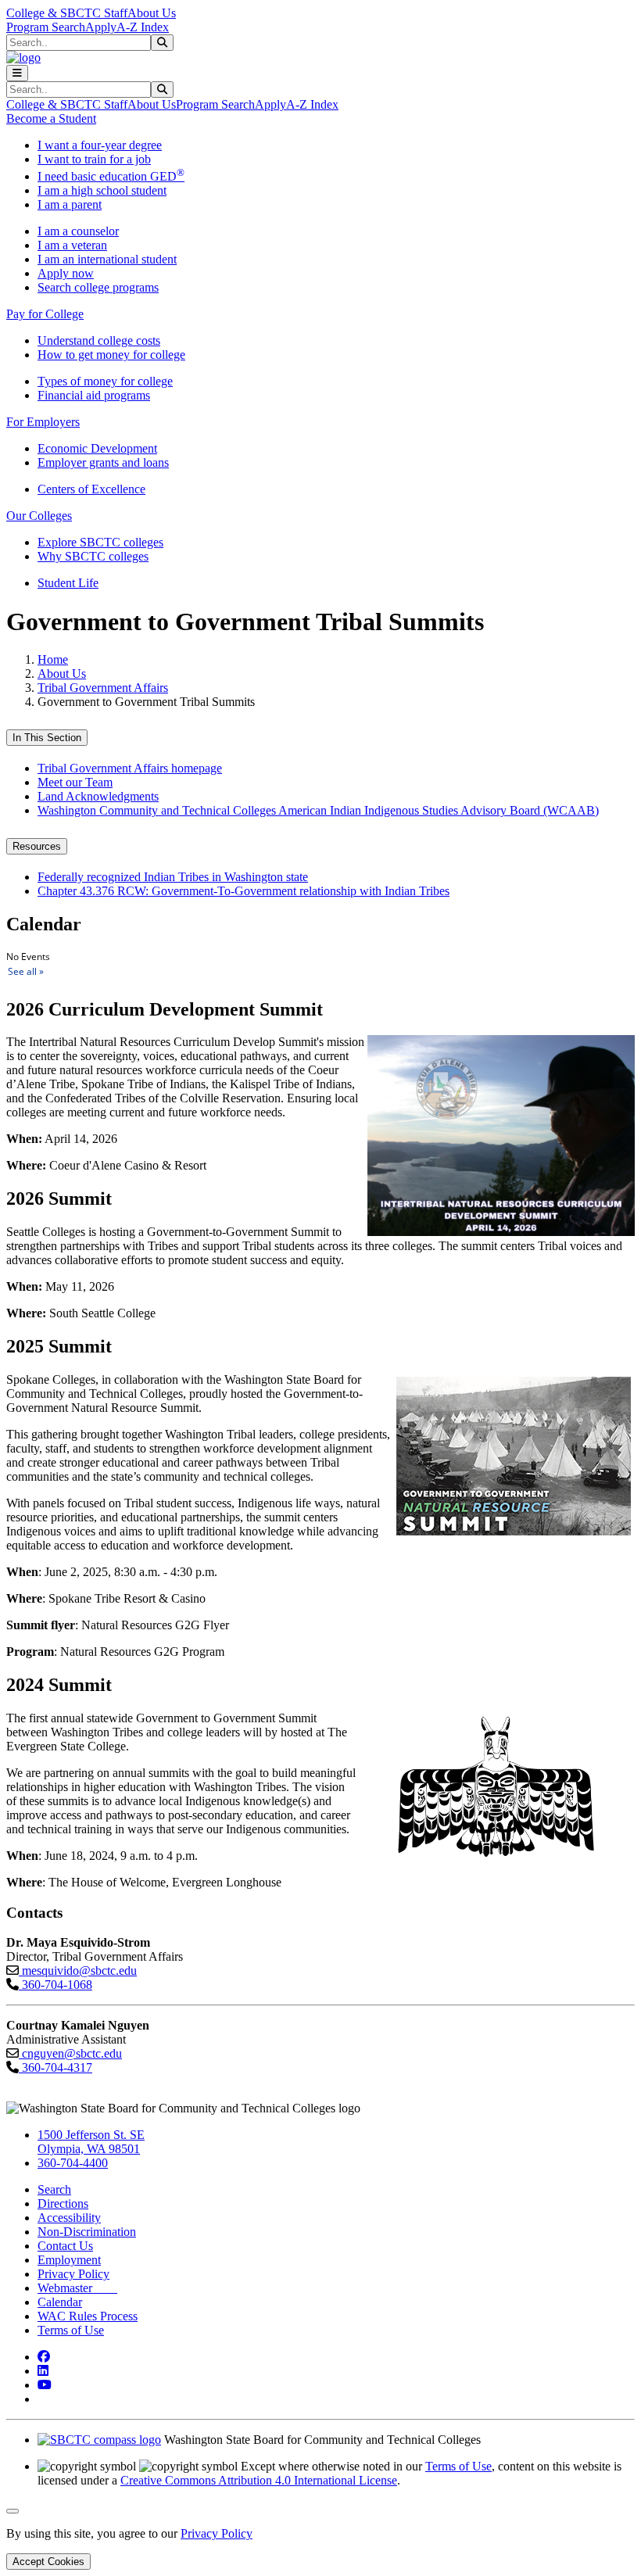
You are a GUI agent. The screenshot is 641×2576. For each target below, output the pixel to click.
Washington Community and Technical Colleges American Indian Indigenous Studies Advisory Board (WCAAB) (318, 810)
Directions (63, 2203)
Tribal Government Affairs (103, 688)
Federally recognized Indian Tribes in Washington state (173, 877)
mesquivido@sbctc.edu (78, 1971)
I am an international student (107, 259)
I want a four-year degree (100, 145)
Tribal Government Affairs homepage (130, 768)
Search (54, 2189)
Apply (101, 27)
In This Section (47, 738)
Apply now (66, 273)
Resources (37, 846)
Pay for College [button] (45, 314)
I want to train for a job (94, 159)
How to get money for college (111, 355)
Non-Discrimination (87, 2232)
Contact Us (65, 2246)
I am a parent (70, 204)
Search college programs (98, 287)
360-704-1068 (56, 1985)
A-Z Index (143, 27)
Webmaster (77, 2288)
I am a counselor (78, 231)
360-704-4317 (56, 2067)
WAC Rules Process (88, 2316)
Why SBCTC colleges (93, 556)
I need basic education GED (111, 176)
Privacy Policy (73, 2274)
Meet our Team (75, 782)
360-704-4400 (73, 2163)
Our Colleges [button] (39, 516)
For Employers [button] (43, 422)
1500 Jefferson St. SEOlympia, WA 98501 (91, 2142)
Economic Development (97, 448)
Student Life (68, 583)
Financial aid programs (94, 395)
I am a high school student (102, 190)
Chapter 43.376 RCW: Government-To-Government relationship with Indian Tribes (244, 891)
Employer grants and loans (103, 462)
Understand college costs (99, 340)
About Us (152, 13)
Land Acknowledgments (98, 796)
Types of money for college (105, 381)
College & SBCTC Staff (67, 13)
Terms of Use (71, 2330)
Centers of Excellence (91, 489)
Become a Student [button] (51, 118)
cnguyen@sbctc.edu (70, 2053)
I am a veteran (72, 245)
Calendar (60, 2302)
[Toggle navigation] (17, 73)
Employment (69, 2260)
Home (53, 659)
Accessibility (69, 2218)
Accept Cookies (48, 2562)
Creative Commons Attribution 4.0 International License (259, 2480)
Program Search (46, 27)
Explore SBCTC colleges (100, 542)
